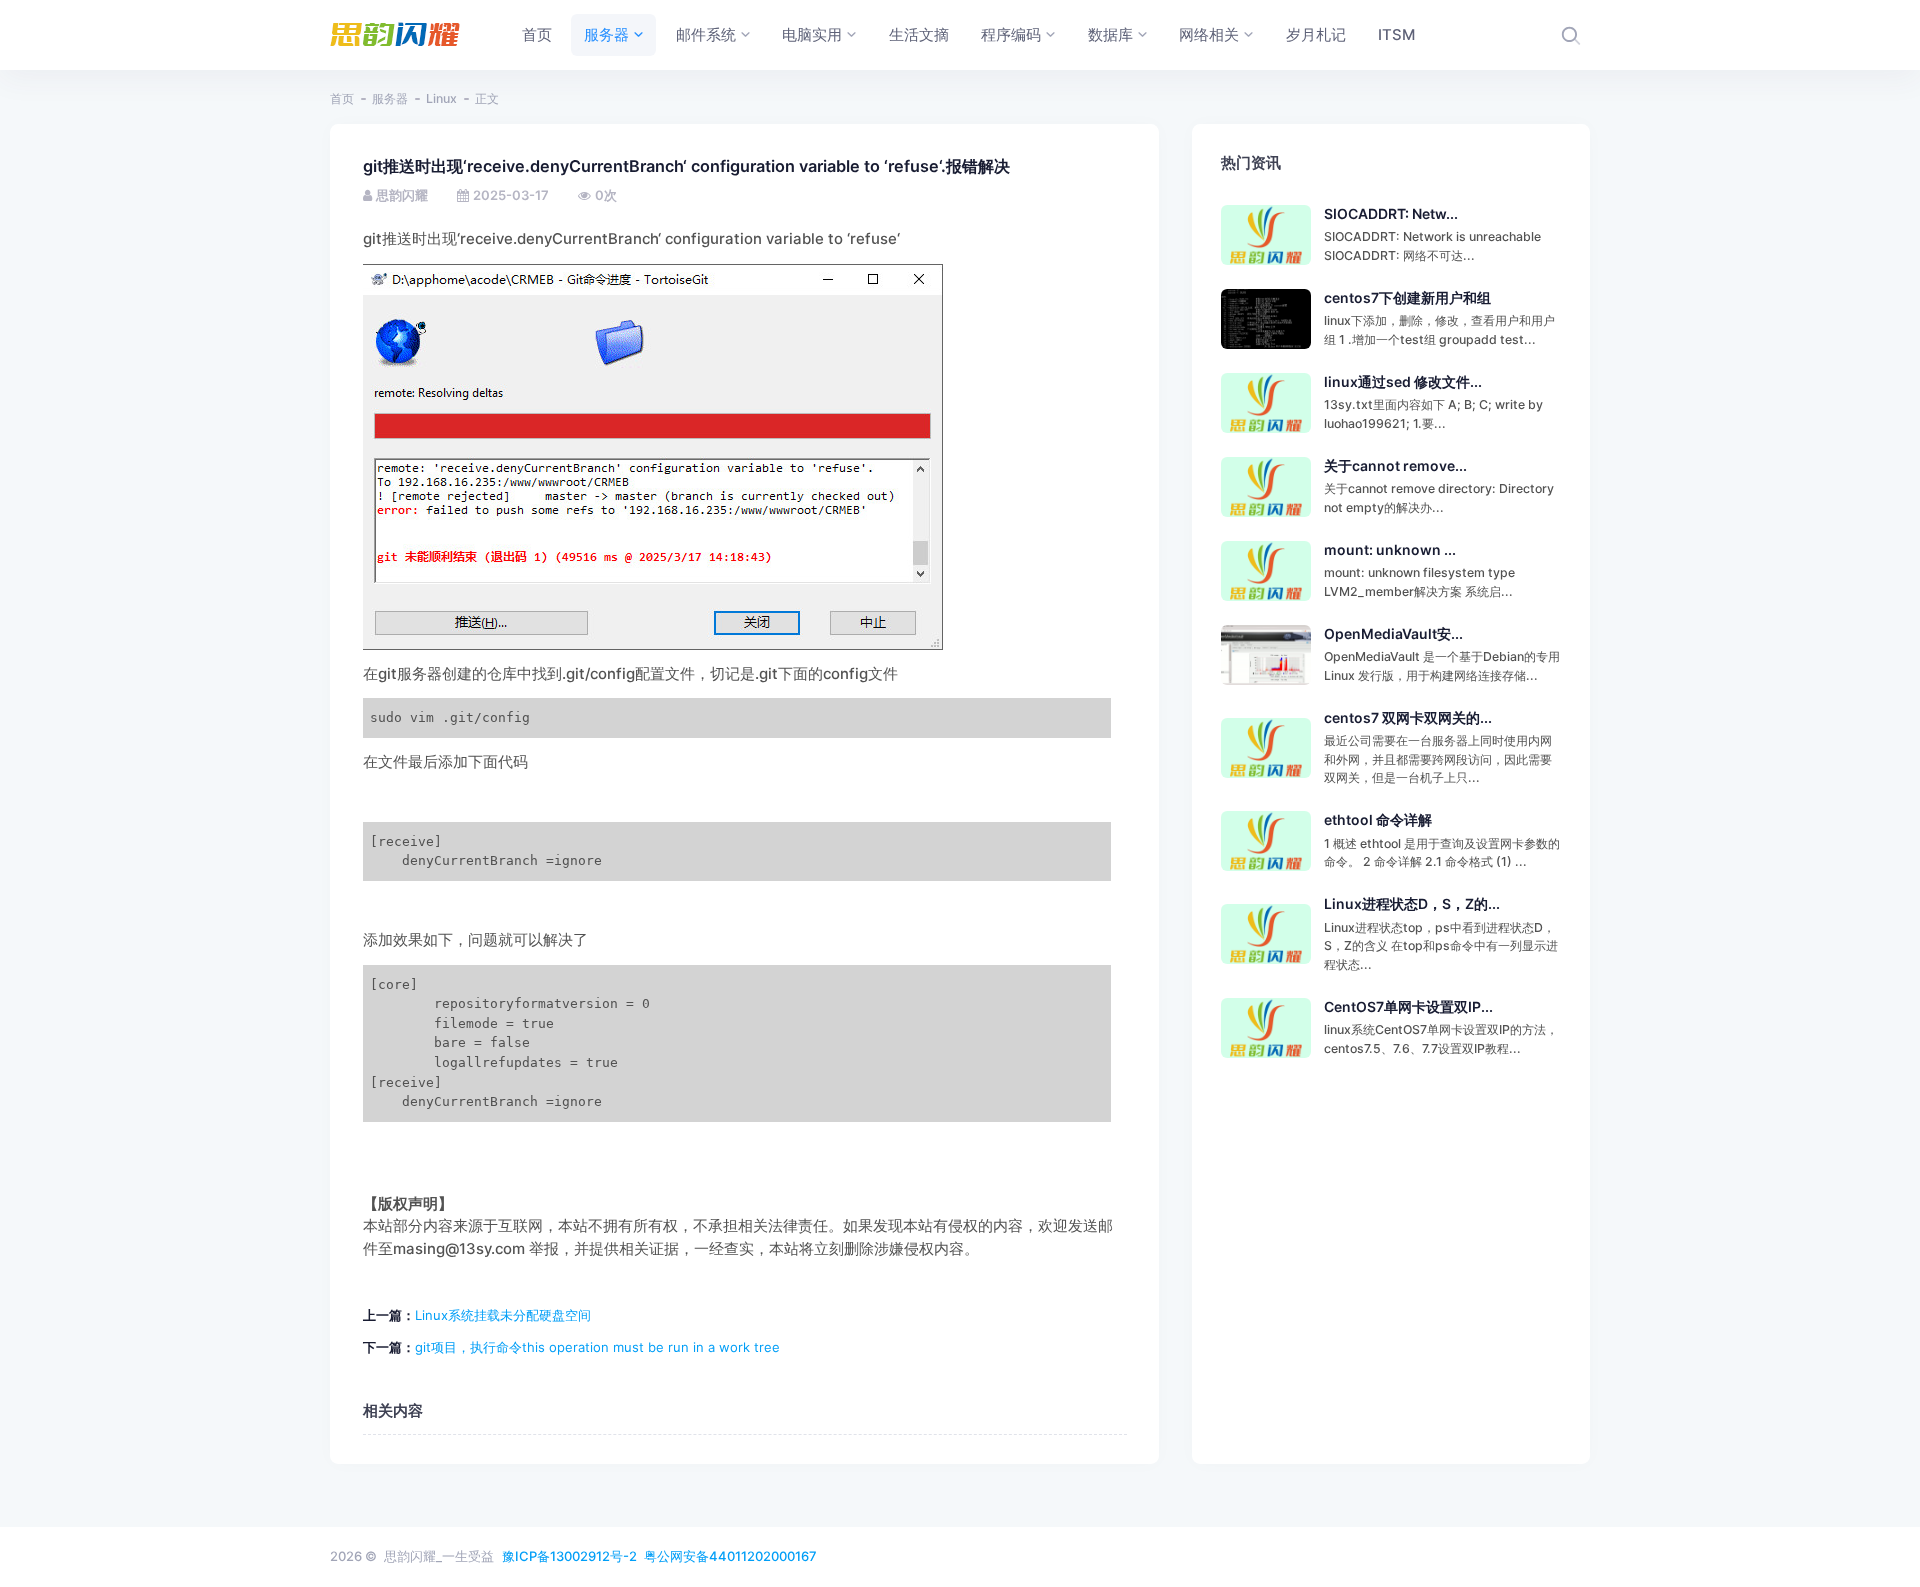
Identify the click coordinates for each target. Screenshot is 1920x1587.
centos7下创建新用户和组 (1407, 297)
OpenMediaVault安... (1393, 633)
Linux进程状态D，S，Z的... (1412, 903)
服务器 (390, 98)
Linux (441, 98)
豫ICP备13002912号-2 (569, 1556)
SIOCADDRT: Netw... (1391, 213)
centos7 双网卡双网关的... (1408, 717)
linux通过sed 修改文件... (1403, 381)
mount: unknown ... (1390, 549)
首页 (342, 98)
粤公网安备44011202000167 (730, 1556)
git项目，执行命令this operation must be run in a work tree (597, 1347)
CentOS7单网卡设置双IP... (1408, 1006)
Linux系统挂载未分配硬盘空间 (503, 1315)
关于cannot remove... (1395, 465)
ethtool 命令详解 (1378, 819)
